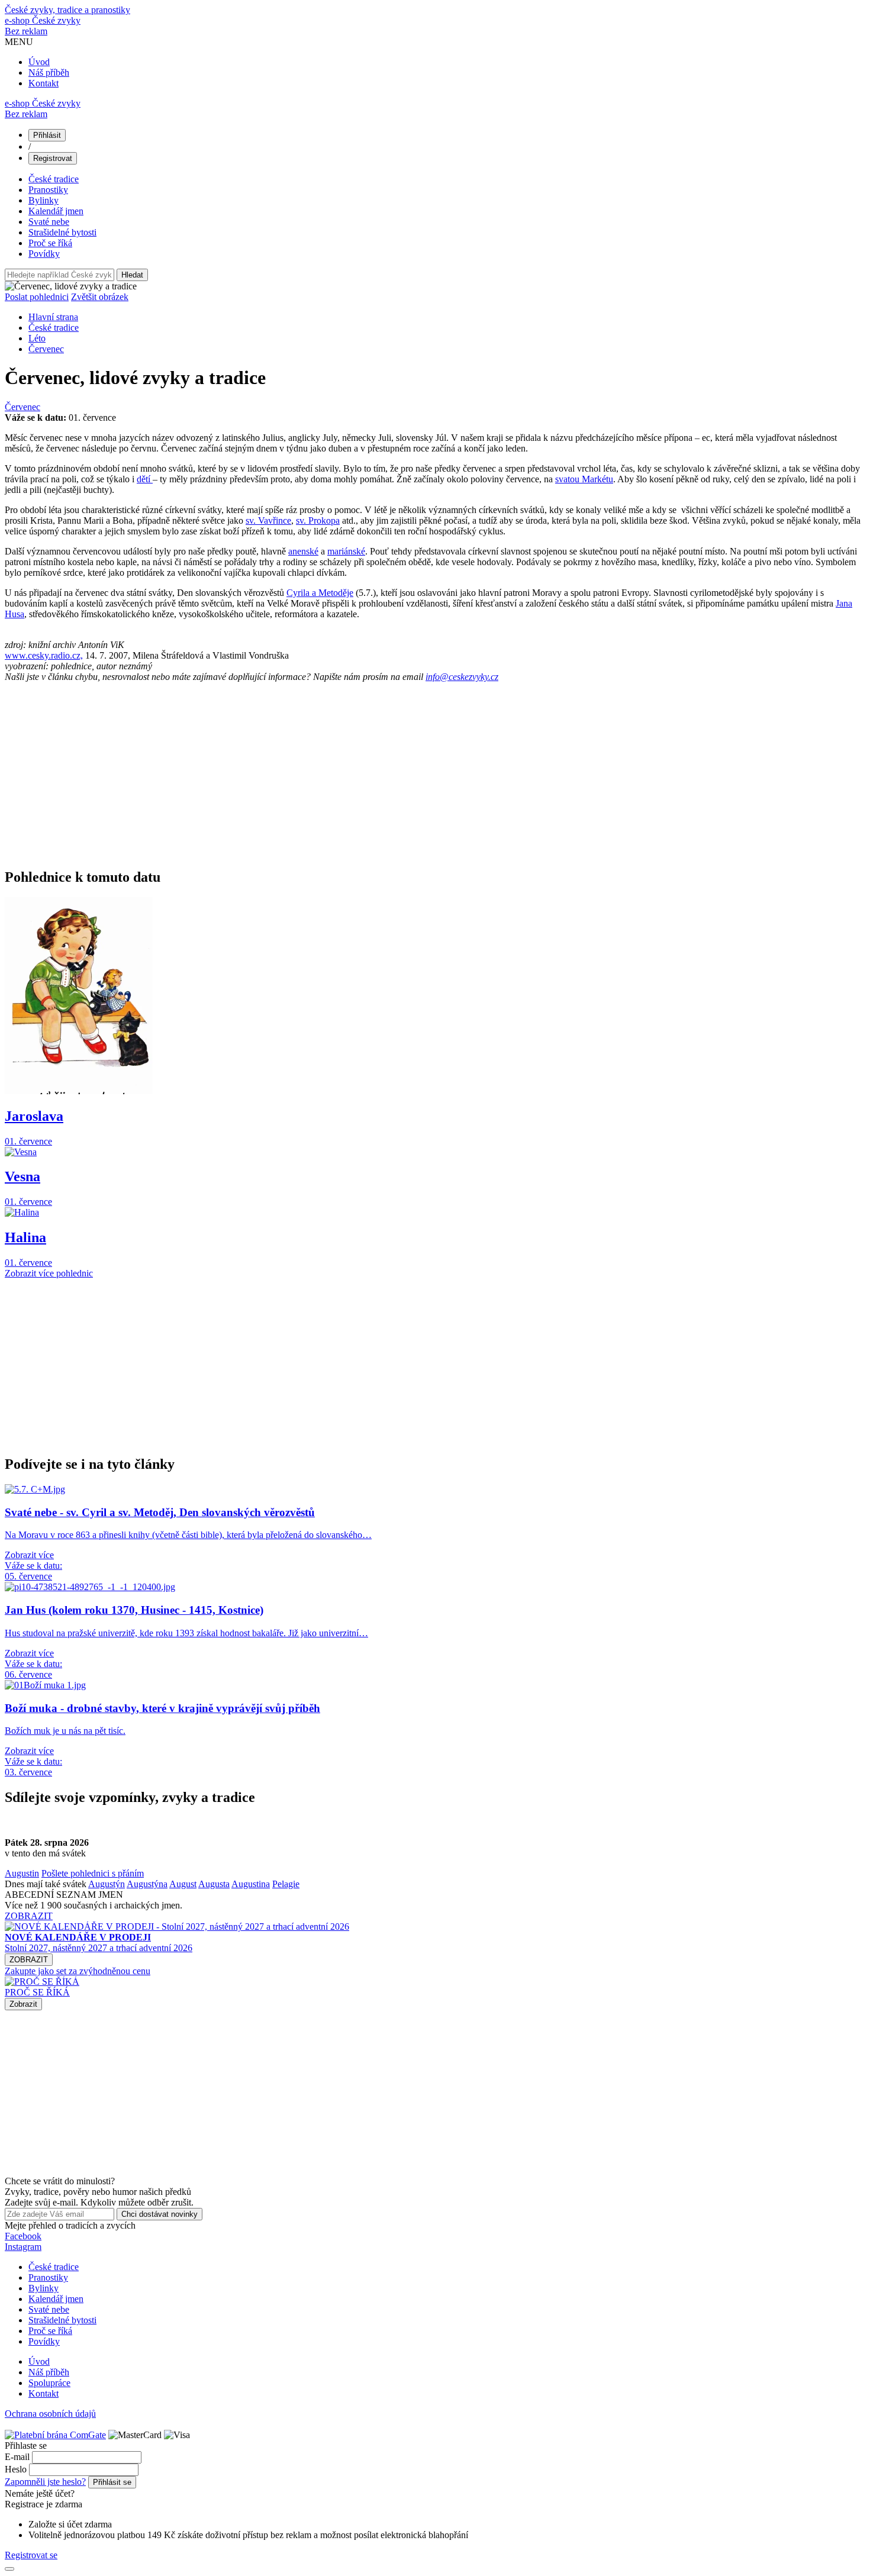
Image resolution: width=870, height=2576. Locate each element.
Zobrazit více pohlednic (49, 1273)
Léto (37, 338)
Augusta (214, 1884)
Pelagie (286, 1884)
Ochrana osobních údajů (50, 2414)
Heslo (16, 2469)
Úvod (39, 62)
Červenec (46, 349)
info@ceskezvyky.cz (462, 677)
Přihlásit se (112, 2482)
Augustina (251, 1884)
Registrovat (53, 158)
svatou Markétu (584, 479)
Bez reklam (26, 31)
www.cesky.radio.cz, (44, 655)
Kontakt (43, 83)
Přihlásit (47, 135)
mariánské (346, 551)
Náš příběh (49, 72)
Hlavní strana (53, 317)
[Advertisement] (360, 775)
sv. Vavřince (268, 520)
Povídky (44, 254)
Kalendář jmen (56, 211)
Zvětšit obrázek (100, 297)
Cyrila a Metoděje (320, 593)
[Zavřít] (9, 2569)
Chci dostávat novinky (159, 2214)
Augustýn (107, 1884)
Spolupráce (49, 2383)
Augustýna (147, 1884)
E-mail (17, 2457)
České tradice (54, 179)
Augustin (22, 1873)
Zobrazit (23, 2004)
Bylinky (43, 200)
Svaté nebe (49, 222)
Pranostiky (48, 190)
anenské (303, 551)
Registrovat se (31, 2555)
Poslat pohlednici (37, 297)
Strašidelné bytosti (62, 232)
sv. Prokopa (318, 520)
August (183, 1884)
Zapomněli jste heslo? (45, 2482)
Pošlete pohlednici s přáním (93, 1873)
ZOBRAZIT (29, 1916)
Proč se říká (50, 243)
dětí (145, 479)
